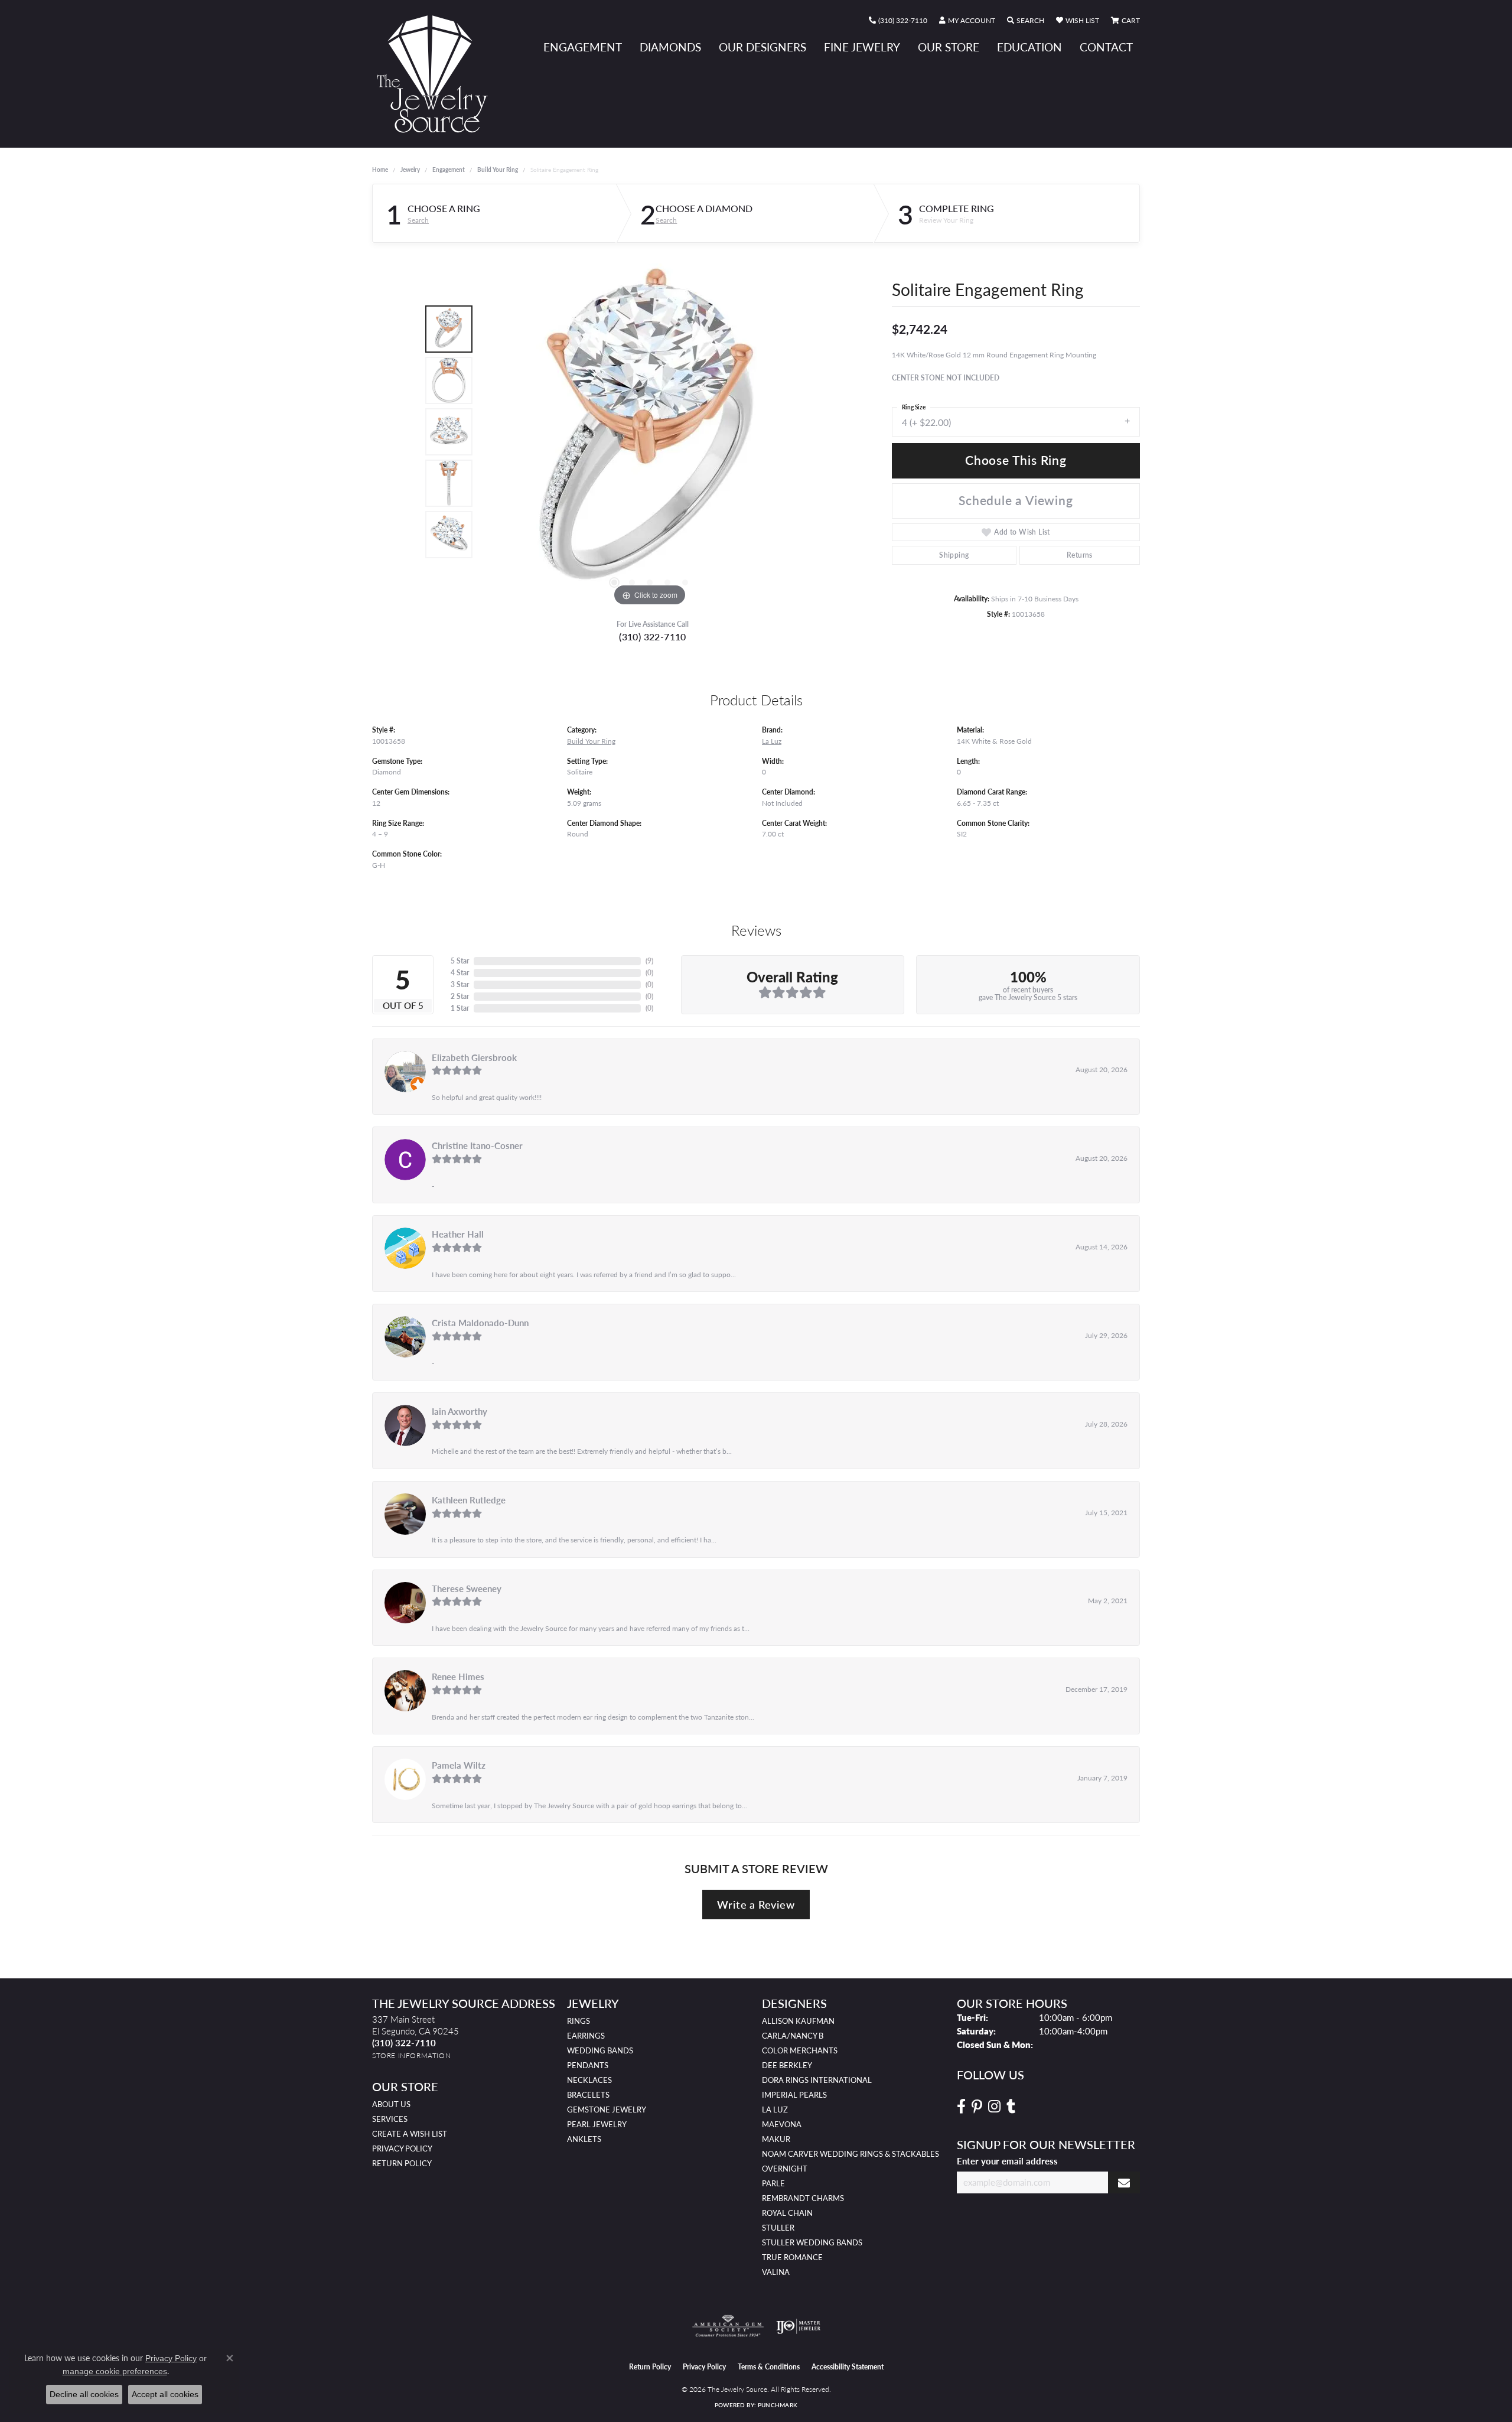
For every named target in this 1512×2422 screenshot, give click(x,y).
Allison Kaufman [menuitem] (798, 2021)
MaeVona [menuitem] (782, 2124)
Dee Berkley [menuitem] (787, 2065)
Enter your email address (1007, 2161)
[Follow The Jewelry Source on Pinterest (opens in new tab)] (977, 2107)
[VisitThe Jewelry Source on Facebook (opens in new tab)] (961, 2107)
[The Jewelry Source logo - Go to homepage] (437, 74)
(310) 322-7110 (653, 637)
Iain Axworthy (460, 1411)
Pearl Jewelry (597, 2124)
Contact (1106, 47)
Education (1029, 47)
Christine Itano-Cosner (477, 1145)
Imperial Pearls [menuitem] (794, 2095)
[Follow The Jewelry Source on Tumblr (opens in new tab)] (1011, 2107)
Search (418, 220)
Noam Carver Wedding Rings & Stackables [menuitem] (850, 2154)
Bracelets (588, 2095)
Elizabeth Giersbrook (474, 1057)
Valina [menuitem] (776, 2272)
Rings (579, 2021)
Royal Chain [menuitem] (787, 2213)
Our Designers (762, 47)
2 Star (460, 996)
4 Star (460, 973)
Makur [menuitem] (776, 2139)
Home (380, 170)
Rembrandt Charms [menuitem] (803, 2198)
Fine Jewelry (862, 47)
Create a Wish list (410, 2134)
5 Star (460, 961)
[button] (967, 21)
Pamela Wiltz (459, 1765)
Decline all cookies (84, 2394)
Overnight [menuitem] (785, 2169)
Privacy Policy (402, 2148)
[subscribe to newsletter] (1124, 2182)
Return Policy (402, 2163)
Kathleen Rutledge (469, 1500)
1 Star (460, 1008)
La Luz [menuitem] (775, 2110)
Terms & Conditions (769, 2367)
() (649, 961)
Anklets (584, 2139)
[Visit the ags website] (728, 2326)
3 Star (460, 984)
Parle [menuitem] (773, 2183)
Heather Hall (458, 1234)
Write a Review (756, 1904)
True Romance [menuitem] (792, 2257)
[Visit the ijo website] (798, 2326)
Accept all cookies (165, 2394)
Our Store (949, 47)
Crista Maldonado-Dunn (480, 1323)
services (390, 2119)
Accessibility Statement (848, 2367)
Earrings (586, 2036)
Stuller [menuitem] (778, 2228)
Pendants (588, 2065)
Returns (1080, 555)
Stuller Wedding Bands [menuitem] (812, 2242)
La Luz (772, 741)
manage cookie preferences (115, 2371)
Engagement (583, 47)
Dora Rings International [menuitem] (817, 2080)
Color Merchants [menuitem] (800, 2050)
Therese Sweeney (467, 1588)
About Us (391, 2104)
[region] (650, 432)
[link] (898, 21)
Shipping (954, 555)
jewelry (410, 170)
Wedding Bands (600, 2050)
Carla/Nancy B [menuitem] (793, 2036)
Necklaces (589, 2080)
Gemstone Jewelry (607, 2110)
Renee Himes (458, 1676)
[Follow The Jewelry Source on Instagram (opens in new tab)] (994, 2107)
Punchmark (778, 2405)
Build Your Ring (498, 170)
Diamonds (670, 47)
